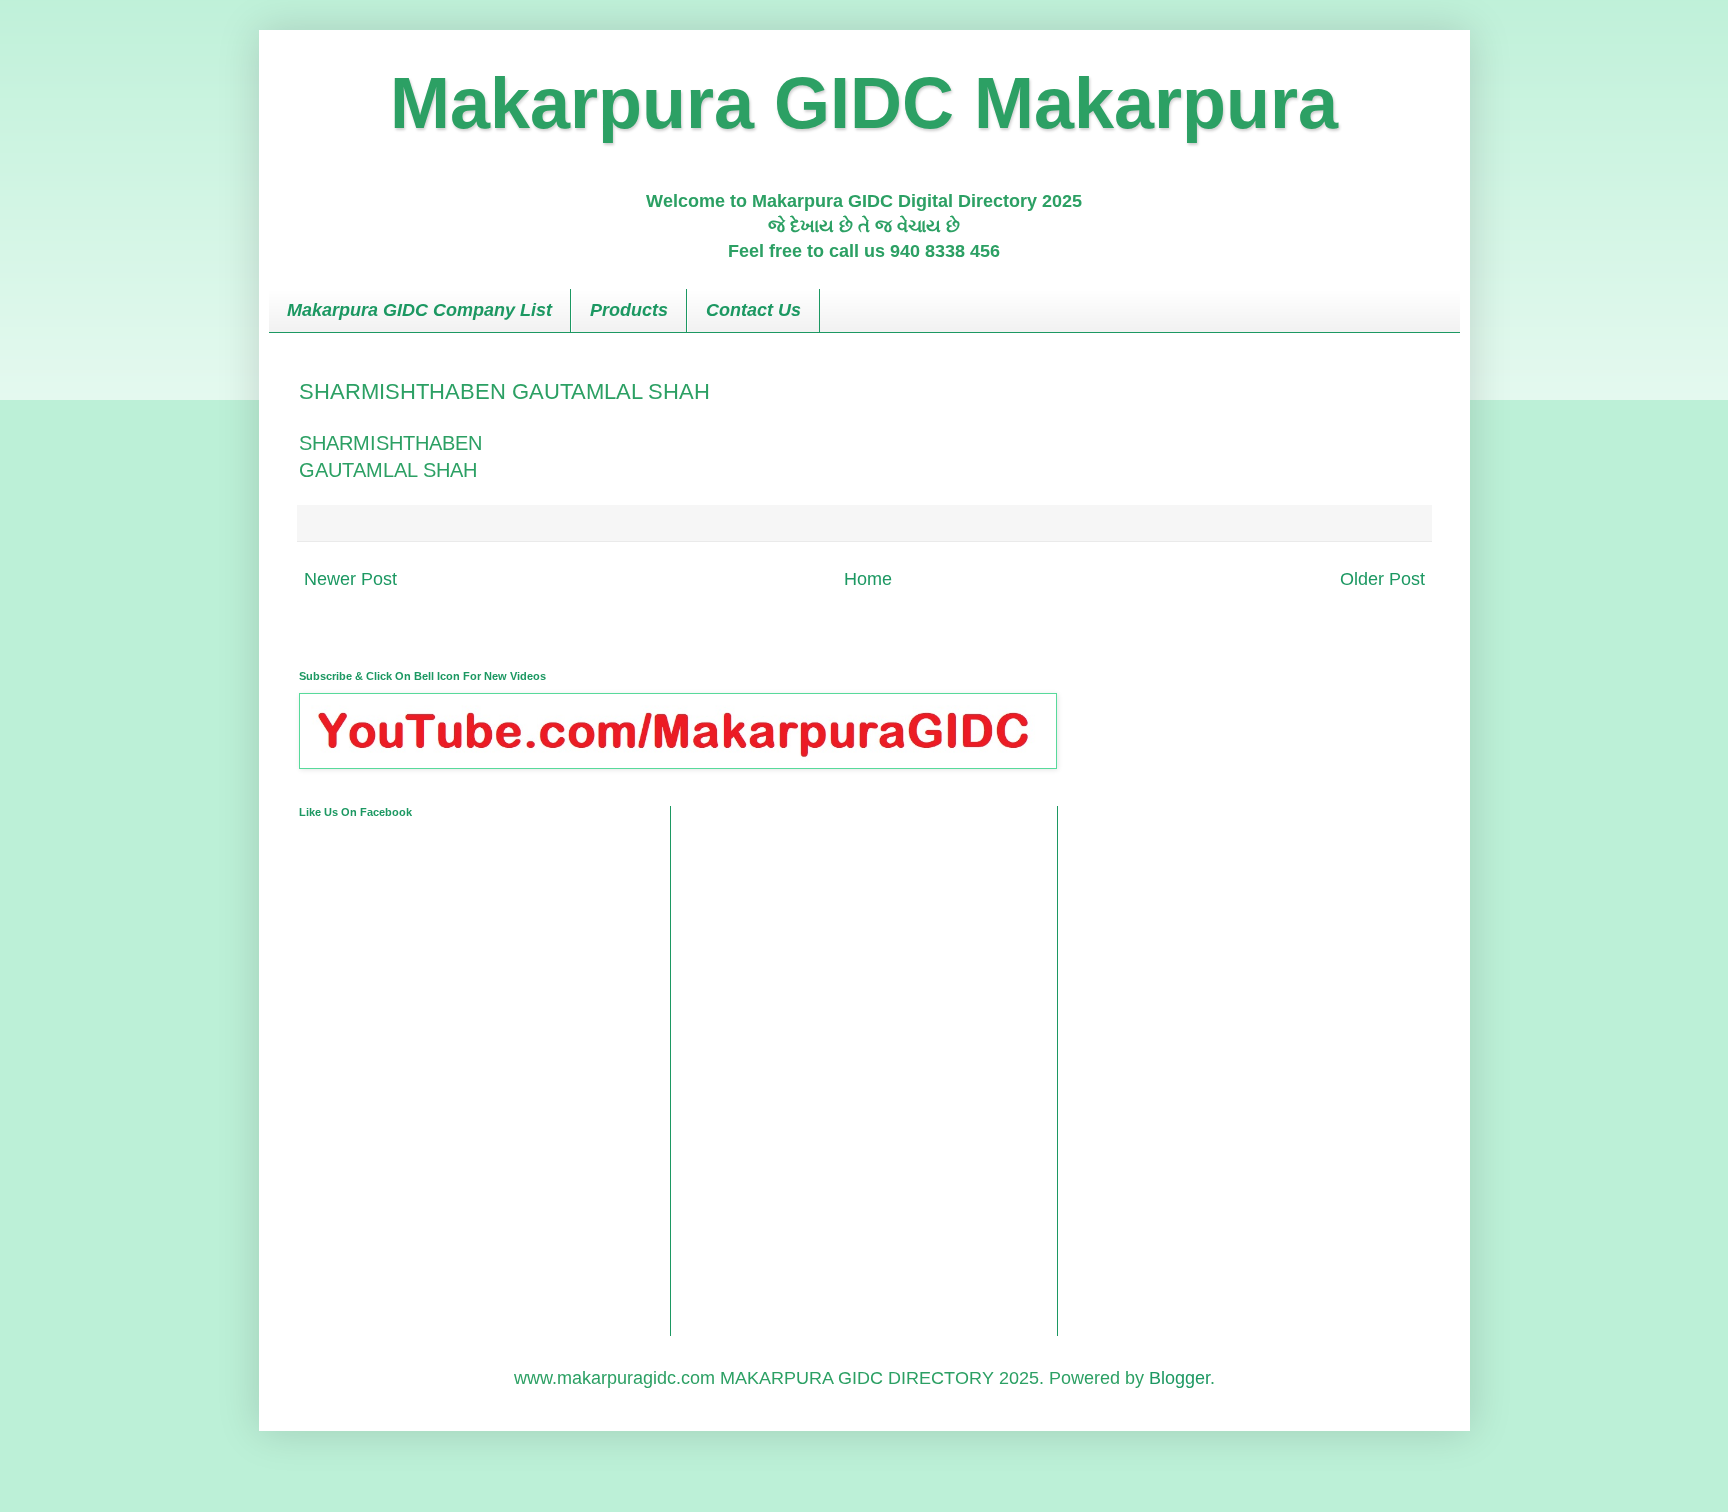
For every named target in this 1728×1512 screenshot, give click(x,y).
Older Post (1382, 579)
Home (868, 579)
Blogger (1179, 1378)
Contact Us (753, 310)
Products (629, 310)
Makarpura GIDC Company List (419, 310)
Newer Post (350, 579)
